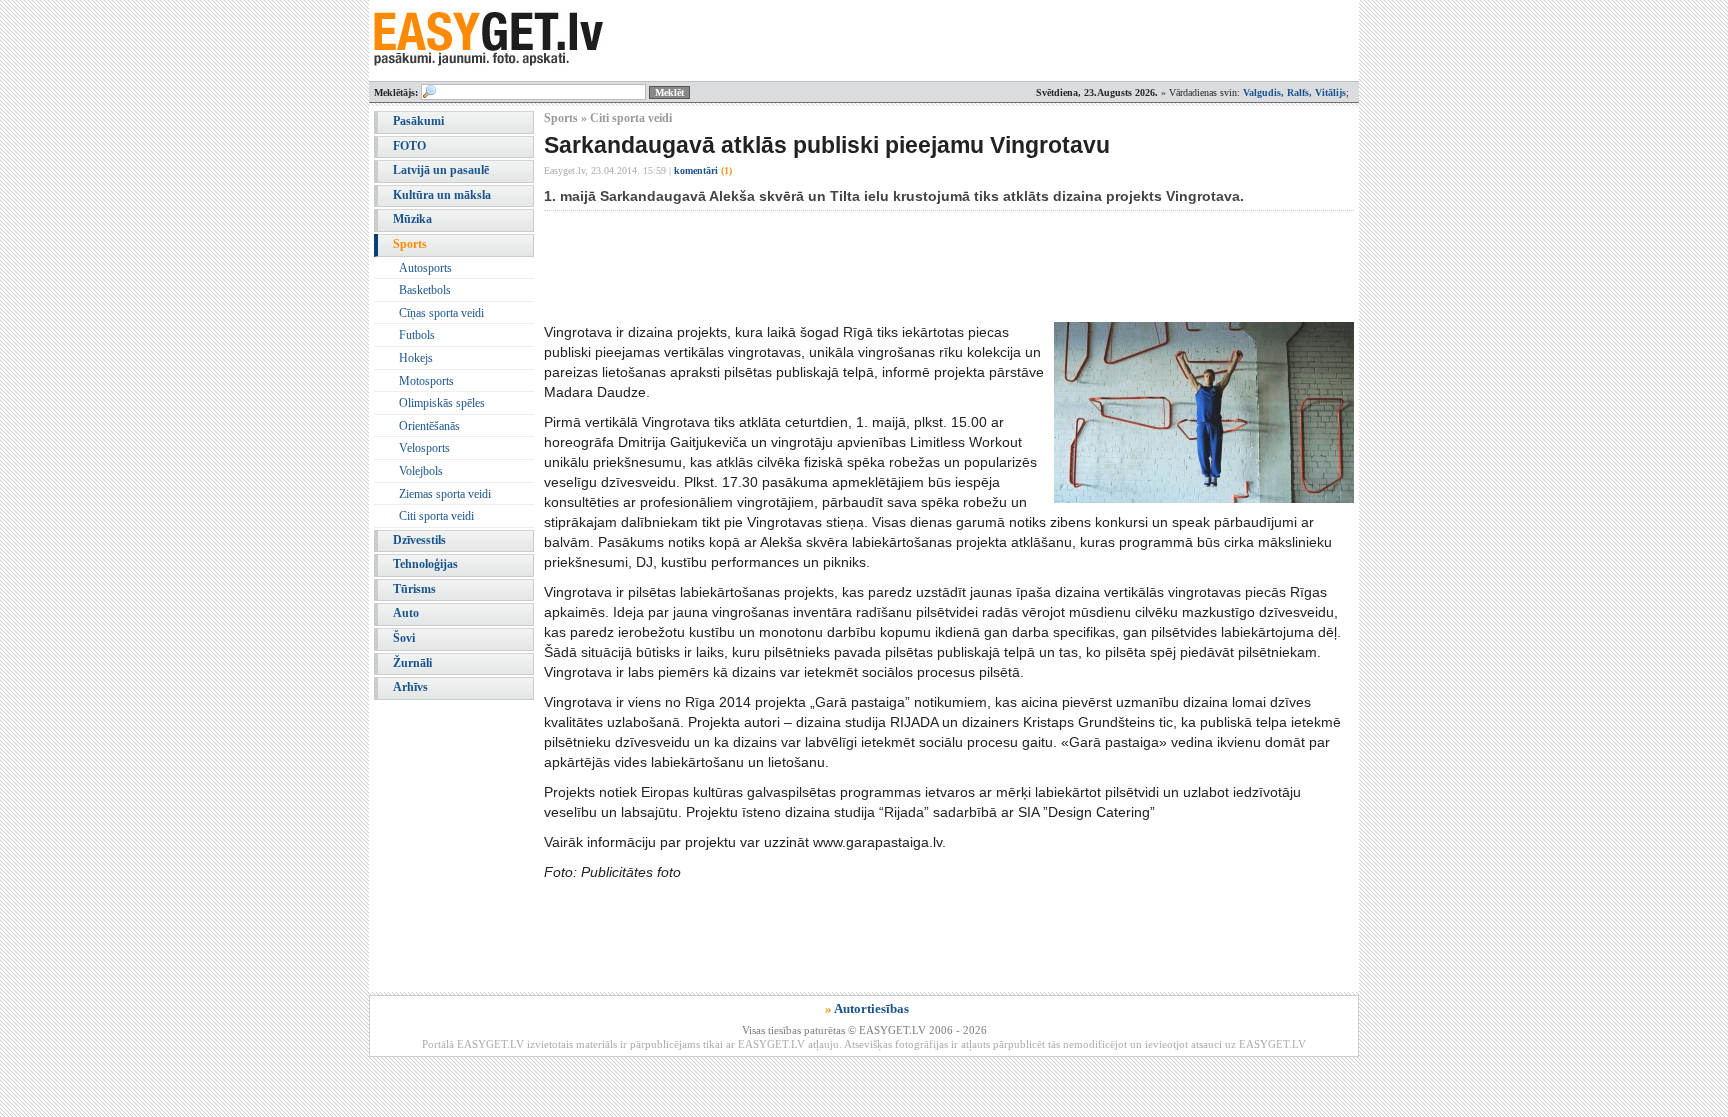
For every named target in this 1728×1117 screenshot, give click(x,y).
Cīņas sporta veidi (441, 313)
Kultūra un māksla (442, 195)
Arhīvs (410, 687)
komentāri (703, 170)
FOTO (409, 146)
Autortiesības (871, 1008)
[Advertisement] (908, 266)
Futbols (417, 335)
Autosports (425, 268)
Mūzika (412, 219)
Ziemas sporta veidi (445, 494)
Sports (410, 244)
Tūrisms (414, 589)
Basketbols (425, 290)
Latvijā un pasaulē (441, 170)
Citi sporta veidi (436, 516)
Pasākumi (418, 121)
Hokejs (416, 358)
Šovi (404, 638)
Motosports (426, 381)
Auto (406, 613)
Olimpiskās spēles (442, 403)
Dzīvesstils (419, 540)
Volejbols (421, 471)
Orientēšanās (429, 426)
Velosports (424, 448)
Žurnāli (412, 663)
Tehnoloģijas (425, 564)
